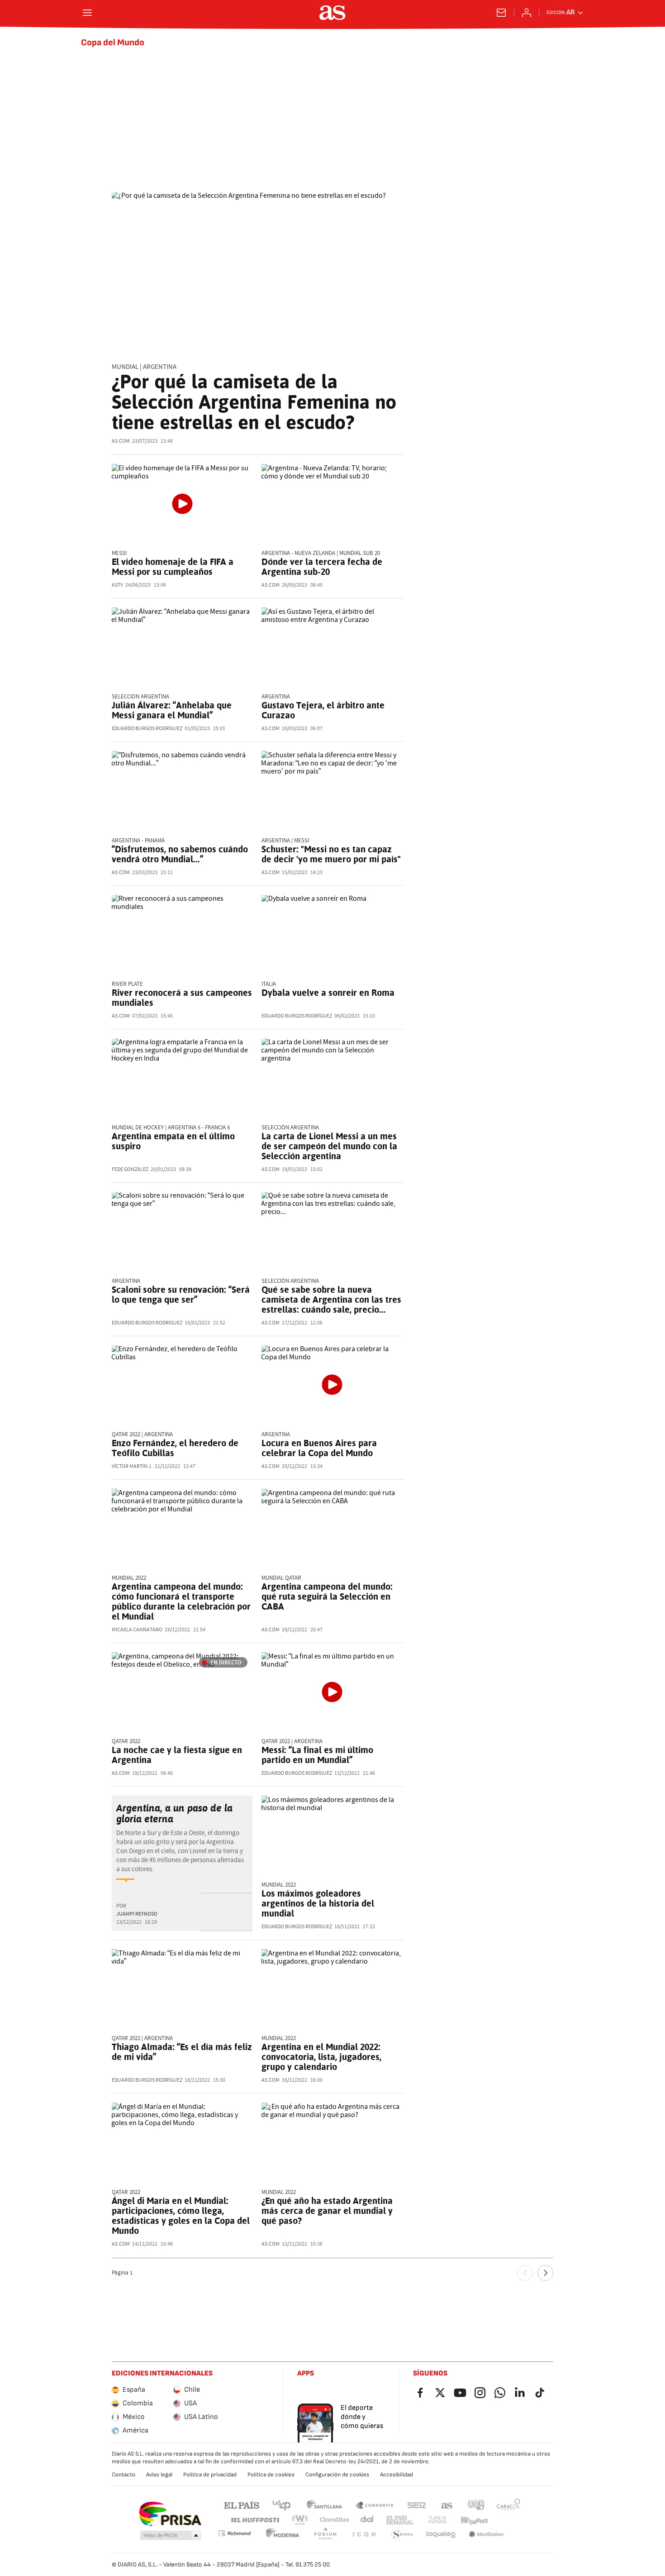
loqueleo (441, 2535)
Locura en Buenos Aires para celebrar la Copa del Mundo (319, 1448)
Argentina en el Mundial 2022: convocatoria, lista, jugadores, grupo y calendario (321, 2057)
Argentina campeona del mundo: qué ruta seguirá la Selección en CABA (327, 1596)
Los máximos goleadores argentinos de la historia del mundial (318, 1903)
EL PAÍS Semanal (400, 2520)
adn (476, 2505)
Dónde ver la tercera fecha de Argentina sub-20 (322, 567)
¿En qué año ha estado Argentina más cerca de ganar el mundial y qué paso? (327, 2211)
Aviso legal (159, 2475)
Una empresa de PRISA (170, 2514)
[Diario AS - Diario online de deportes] (332, 13)
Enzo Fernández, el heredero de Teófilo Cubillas (175, 1448)
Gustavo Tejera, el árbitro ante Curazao (323, 710)
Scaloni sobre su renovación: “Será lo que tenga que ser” (181, 1295)
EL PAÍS (242, 2505)
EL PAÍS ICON (364, 2535)
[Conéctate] (527, 13)
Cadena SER (417, 2505)
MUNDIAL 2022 (129, 1578)
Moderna (283, 2535)
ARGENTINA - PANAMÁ (138, 841)
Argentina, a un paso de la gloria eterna (174, 1813)
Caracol (508, 2505)
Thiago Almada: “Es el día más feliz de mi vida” (182, 2052)
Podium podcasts (325, 2535)
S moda (402, 2535)
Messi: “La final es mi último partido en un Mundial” (317, 1755)
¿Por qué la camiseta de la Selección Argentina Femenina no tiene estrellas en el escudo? (254, 402)
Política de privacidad (210, 2475)
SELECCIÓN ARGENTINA (290, 1128)
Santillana (324, 2505)
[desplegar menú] (87, 13)
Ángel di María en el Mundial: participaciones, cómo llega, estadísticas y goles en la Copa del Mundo (181, 2216)
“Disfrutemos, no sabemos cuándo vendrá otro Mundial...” (180, 854)
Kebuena (474, 2520)
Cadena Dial (368, 2520)
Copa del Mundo (113, 43)
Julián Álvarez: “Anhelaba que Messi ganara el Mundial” (172, 710)
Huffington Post (254, 2520)
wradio (300, 2520)
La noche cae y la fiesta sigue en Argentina (177, 1755)
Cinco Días (335, 2520)
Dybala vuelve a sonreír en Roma (328, 993)
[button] (171, 2536)
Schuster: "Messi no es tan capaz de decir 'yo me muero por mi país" (331, 854)
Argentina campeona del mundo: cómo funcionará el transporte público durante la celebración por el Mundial (181, 1601)
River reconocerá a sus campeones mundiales (182, 998)
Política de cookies (271, 2475)
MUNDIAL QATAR (281, 1578)
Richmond (234, 2533)
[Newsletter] (501, 13)
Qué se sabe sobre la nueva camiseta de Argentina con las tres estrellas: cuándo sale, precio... (331, 1300)
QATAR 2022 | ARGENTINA (142, 1435)
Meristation (486, 2535)
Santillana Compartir (375, 2505)
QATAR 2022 (126, 1742)
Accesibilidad (397, 2475)
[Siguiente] (545, 2273)
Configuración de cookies (337, 2475)
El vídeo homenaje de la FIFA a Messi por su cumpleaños (173, 567)
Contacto (123, 2475)
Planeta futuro (437, 2520)
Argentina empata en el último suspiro (173, 1141)
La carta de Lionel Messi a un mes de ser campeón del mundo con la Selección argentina (329, 1146)
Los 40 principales (281, 2505)
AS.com (447, 2505)
